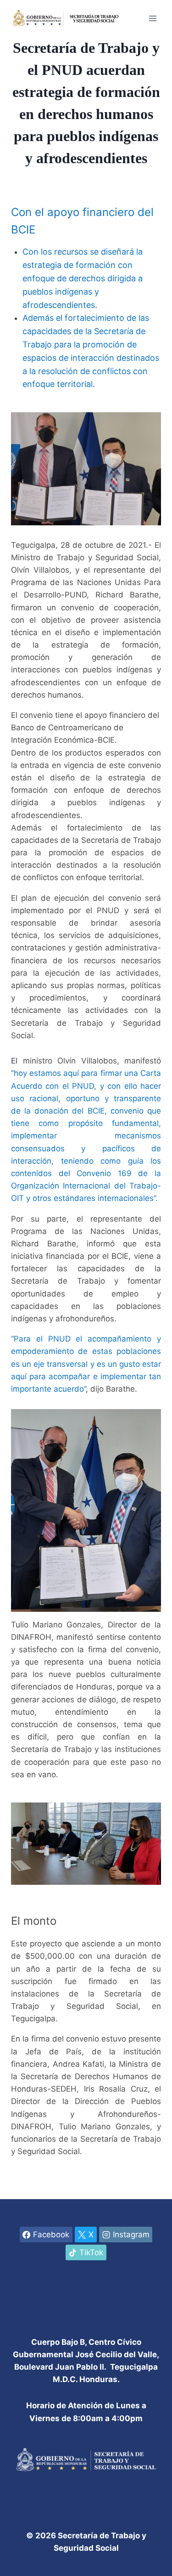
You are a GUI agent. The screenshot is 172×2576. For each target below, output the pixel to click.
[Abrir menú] (153, 18)
